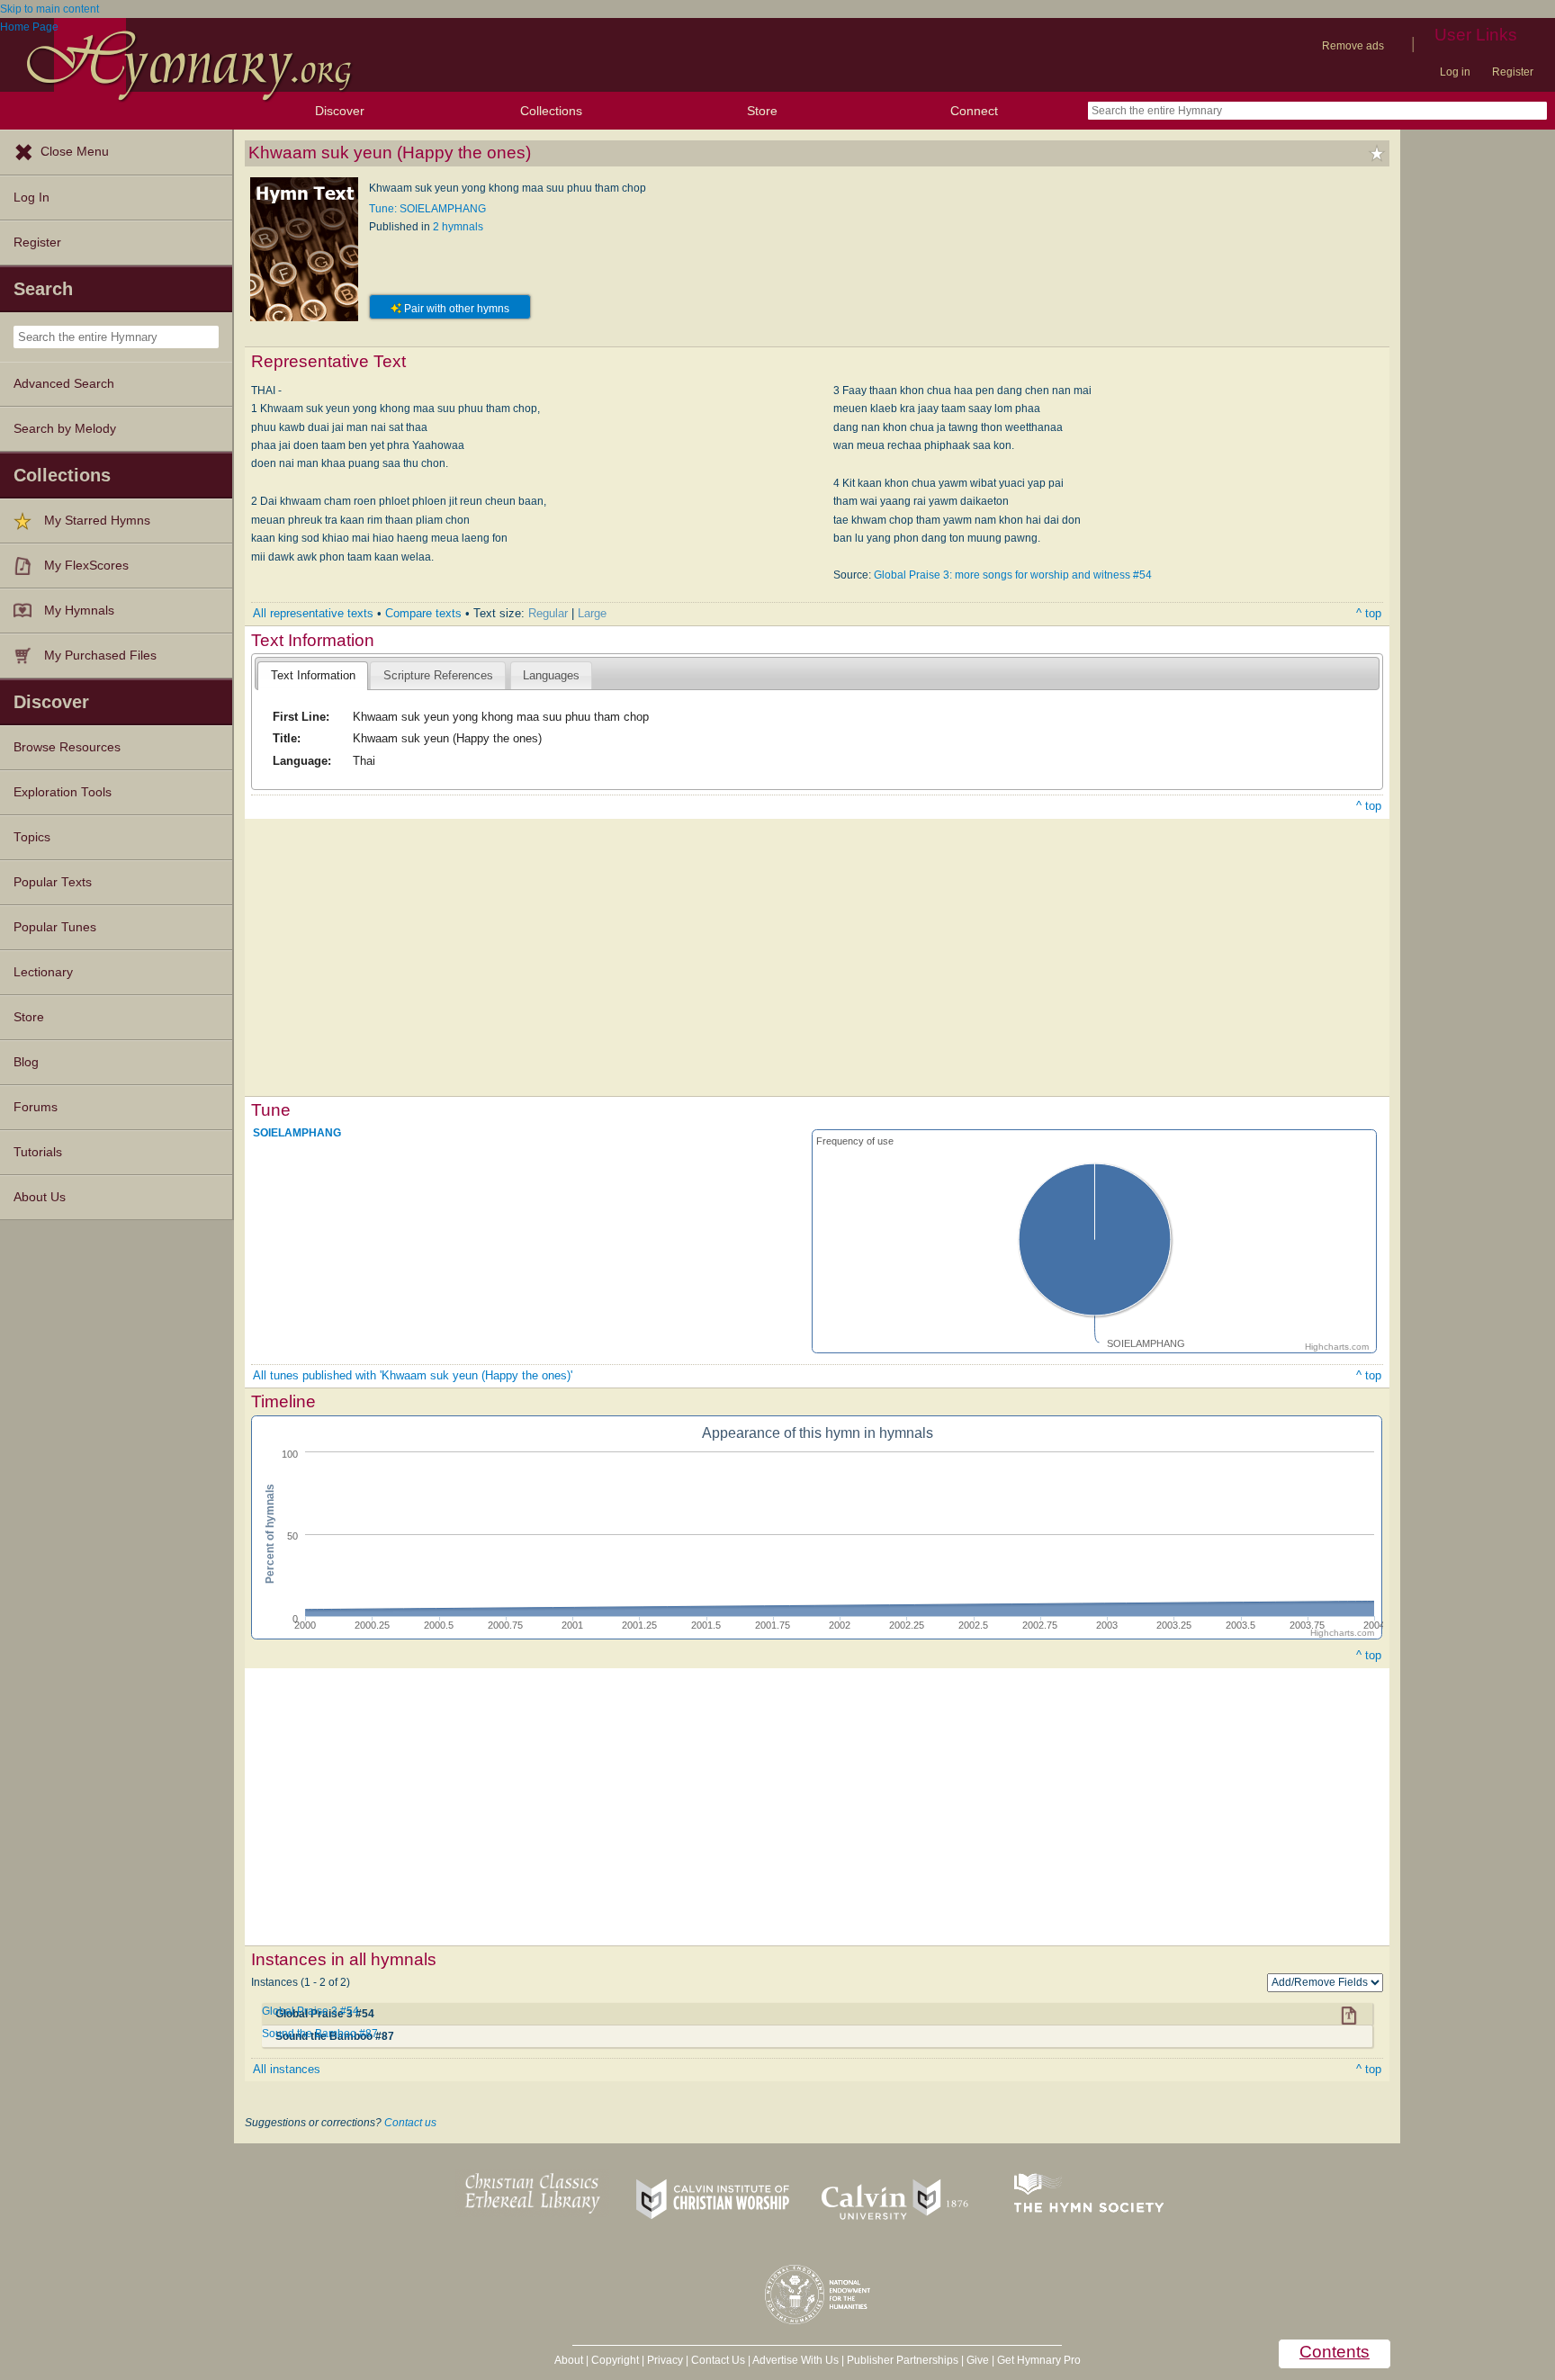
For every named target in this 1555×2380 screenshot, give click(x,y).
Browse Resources (67, 747)
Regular (548, 613)
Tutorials (38, 1152)
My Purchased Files (100, 656)
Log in (1455, 72)
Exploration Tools (63, 792)
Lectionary (43, 972)
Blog (26, 1062)
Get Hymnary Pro (1039, 2360)
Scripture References (438, 675)
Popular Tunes (55, 927)
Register (1513, 72)
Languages (551, 675)
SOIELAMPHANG (297, 1133)
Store (762, 111)
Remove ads (1353, 46)
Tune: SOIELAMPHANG (427, 209)
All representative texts (313, 613)
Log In (31, 198)
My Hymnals (79, 611)
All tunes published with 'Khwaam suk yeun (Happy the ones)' (413, 1375)
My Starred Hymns (97, 521)
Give (978, 2360)
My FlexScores (86, 566)
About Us (40, 1197)
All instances (287, 2069)
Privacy (665, 2360)
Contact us (410, 2123)
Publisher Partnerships (903, 2360)
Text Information (313, 675)
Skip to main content (49, 9)
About (569, 2360)
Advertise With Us (795, 2360)
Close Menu (75, 152)
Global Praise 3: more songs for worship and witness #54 (1013, 575)
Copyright (615, 2360)
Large (592, 613)
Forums (36, 1107)
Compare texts (423, 613)
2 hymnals (458, 227)
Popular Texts (53, 882)
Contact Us (718, 2360)
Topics (32, 837)
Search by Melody (65, 429)
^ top (1369, 613)
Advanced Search (64, 384)
